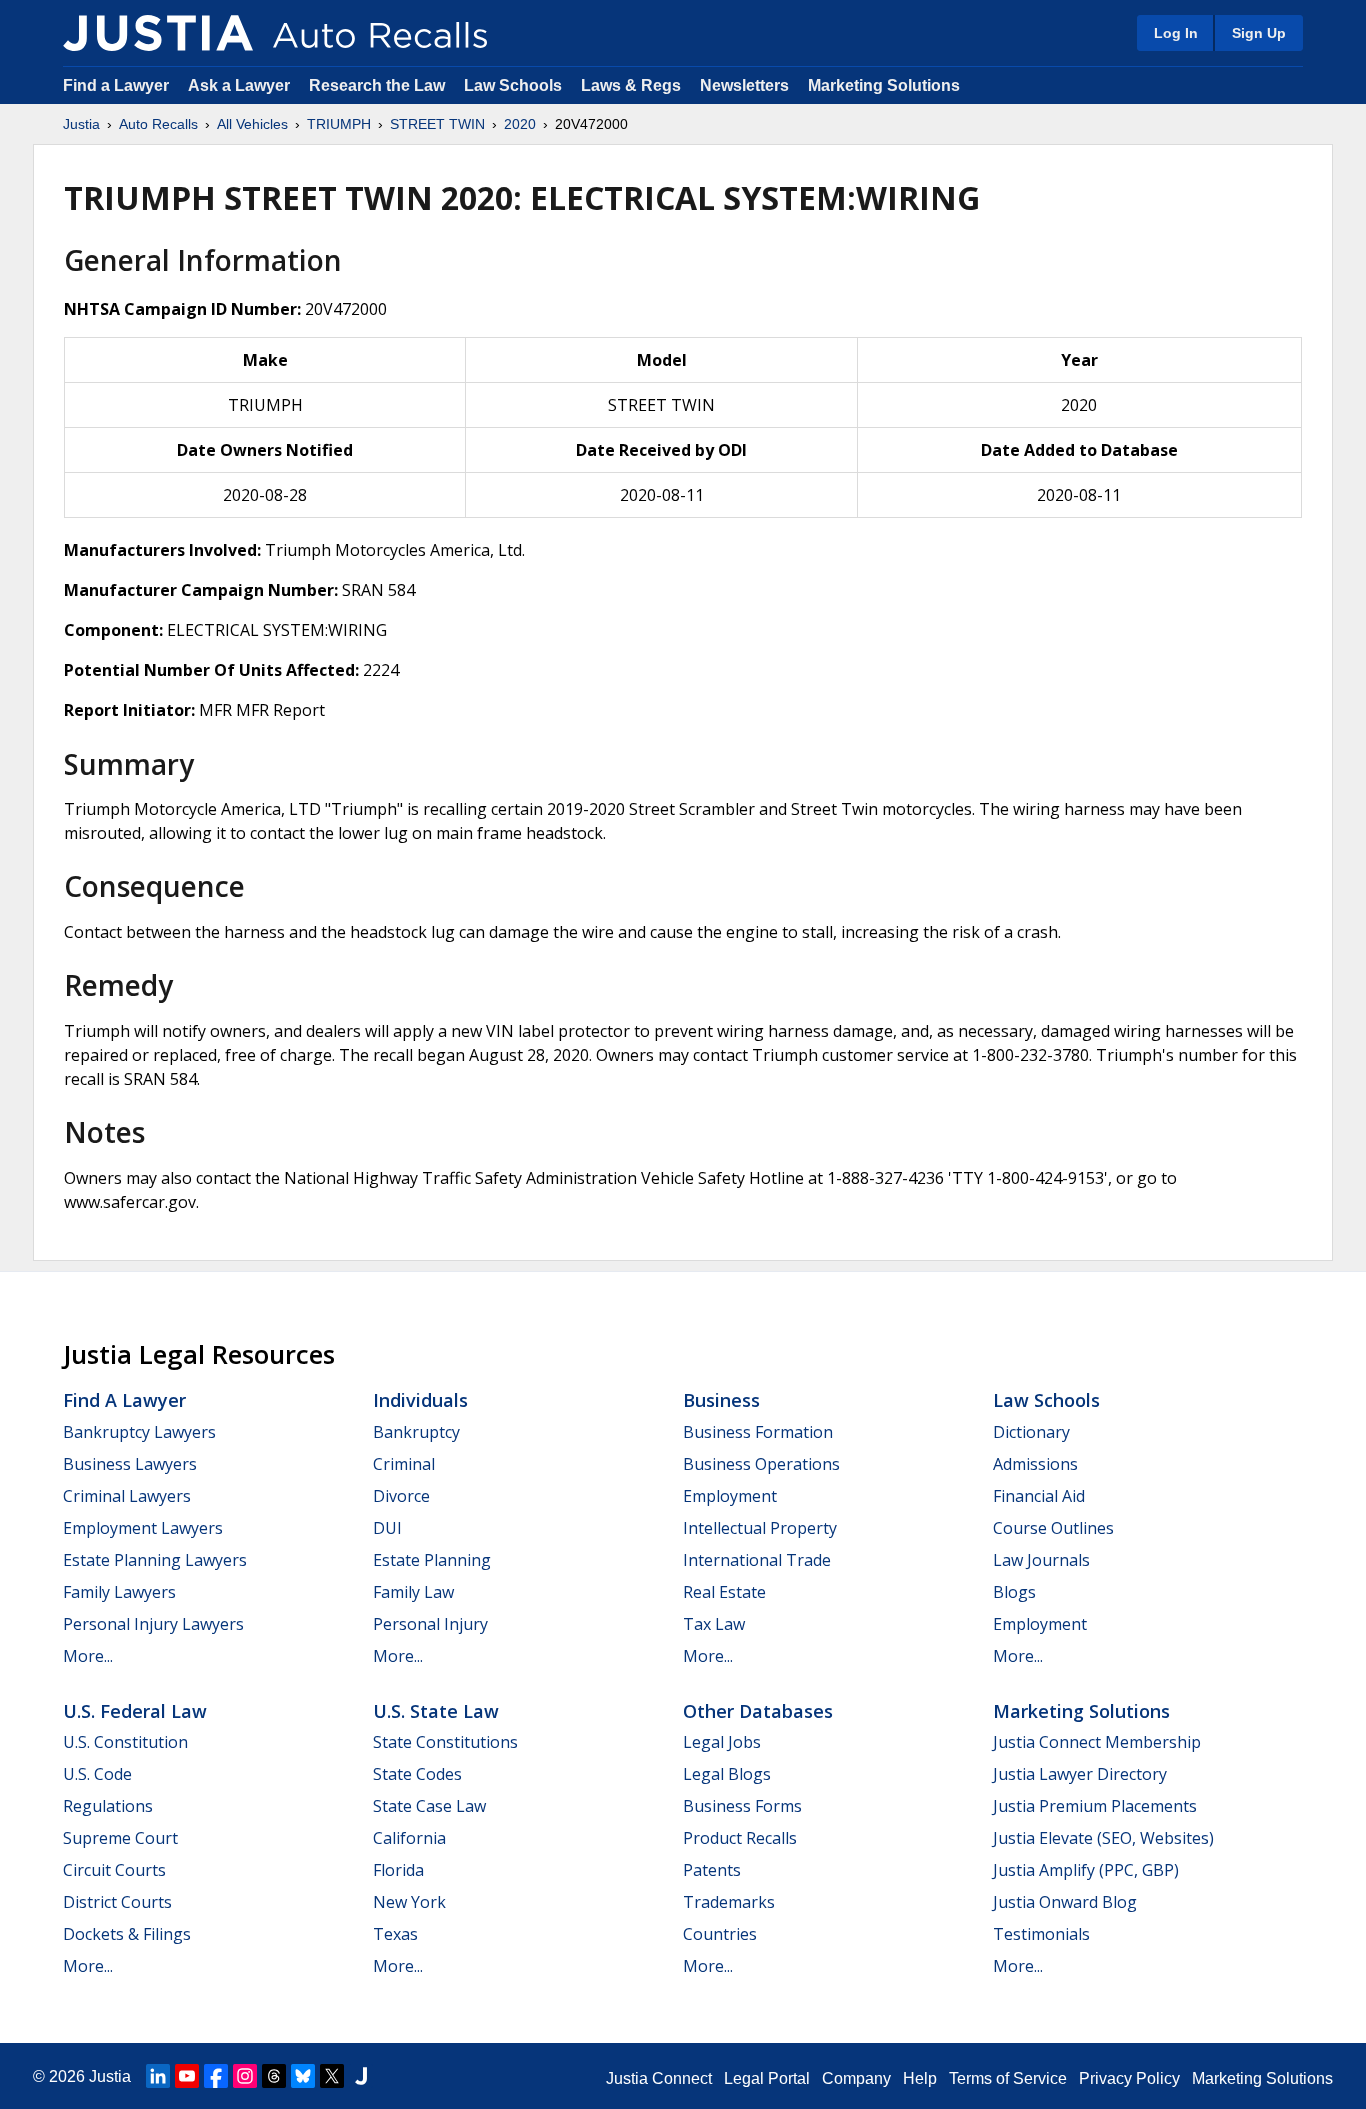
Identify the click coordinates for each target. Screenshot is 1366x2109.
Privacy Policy (1129, 2078)
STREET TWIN (437, 124)
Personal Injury (430, 1624)
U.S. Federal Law (135, 1711)
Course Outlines (1053, 1528)
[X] (332, 2076)
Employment (730, 1496)
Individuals (420, 1400)
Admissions (1035, 1464)
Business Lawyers (130, 1464)
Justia (81, 124)
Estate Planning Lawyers (155, 1560)
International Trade (757, 1560)
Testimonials (1041, 1934)
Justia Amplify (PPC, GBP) (1086, 1870)
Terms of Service (1008, 2078)
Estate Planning (432, 1560)
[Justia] (158, 33)
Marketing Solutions (884, 85)
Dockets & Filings (127, 1934)
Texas (395, 1934)
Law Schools (513, 85)
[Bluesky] (303, 2076)
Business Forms (742, 1806)
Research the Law (377, 85)
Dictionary (1031, 1432)
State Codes (417, 1774)
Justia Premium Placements (1095, 1806)
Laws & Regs (631, 85)
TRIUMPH (339, 124)
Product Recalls (740, 1838)
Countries (720, 1934)
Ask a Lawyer (241, 85)
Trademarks (729, 1902)
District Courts (117, 1902)
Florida (398, 1870)
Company (856, 2078)
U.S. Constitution (125, 1742)
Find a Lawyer (116, 85)
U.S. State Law (436, 1711)
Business (721, 1400)
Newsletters (744, 85)
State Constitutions (445, 1742)
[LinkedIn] (158, 2076)
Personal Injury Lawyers (153, 1624)
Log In (1176, 33)
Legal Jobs (722, 1742)
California (409, 1838)
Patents (712, 1870)
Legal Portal (767, 2078)
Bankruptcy (416, 1432)
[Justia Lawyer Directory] (361, 2076)
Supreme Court (120, 1838)
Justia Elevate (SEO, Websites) (1103, 1838)
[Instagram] (245, 2076)
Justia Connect (659, 2078)
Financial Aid (1039, 1496)
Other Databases (758, 1711)
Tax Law (714, 1624)
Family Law (413, 1592)
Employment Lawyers (143, 1528)
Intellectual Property (760, 1528)
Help (920, 2078)
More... (88, 1656)
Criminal (404, 1464)
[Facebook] (216, 2076)
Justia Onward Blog (1065, 1902)
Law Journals (1041, 1560)
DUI (387, 1528)
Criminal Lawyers (127, 1496)
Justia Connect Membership (1097, 1742)
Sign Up (1259, 33)
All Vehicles (252, 124)
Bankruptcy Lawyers (139, 1432)
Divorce (401, 1496)
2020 (520, 124)
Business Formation (758, 1432)
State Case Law (429, 1806)
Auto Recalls (158, 124)
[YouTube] (187, 2076)
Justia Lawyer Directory (1080, 1774)
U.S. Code (97, 1774)
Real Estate (724, 1592)
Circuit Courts (114, 1870)
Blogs (1014, 1592)
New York (409, 1902)
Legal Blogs (727, 1774)
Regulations (108, 1806)
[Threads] (274, 2076)
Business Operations (761, 1464)
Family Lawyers (119, 1592)
